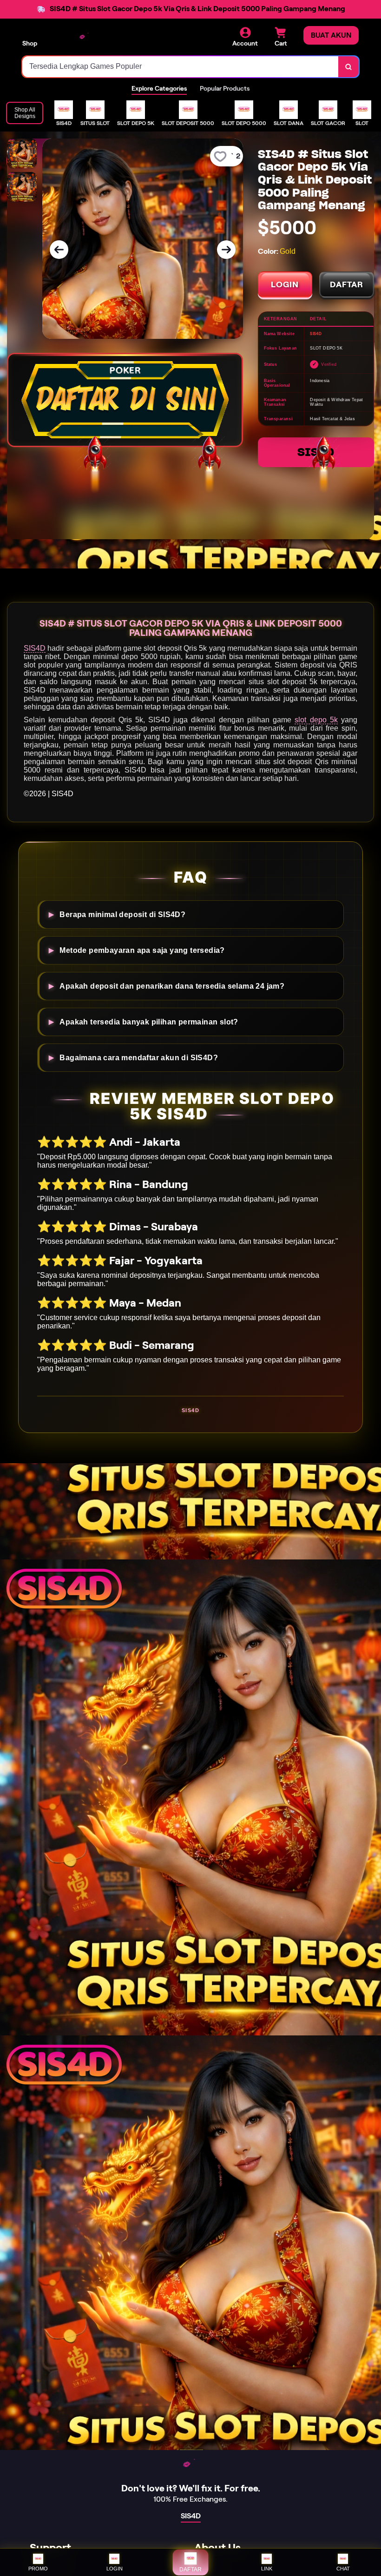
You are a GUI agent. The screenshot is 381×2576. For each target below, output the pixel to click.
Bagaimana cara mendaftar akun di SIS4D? (139, 1057)
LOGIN (285, 284)
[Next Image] (226, 250)
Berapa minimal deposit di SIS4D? (122, 914)
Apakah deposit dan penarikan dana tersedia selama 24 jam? (172, 986)
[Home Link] (85, 38)
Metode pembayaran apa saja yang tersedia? (142, 950)
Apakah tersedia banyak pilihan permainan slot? (149, 1022)
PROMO (38, 2569)
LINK (267, 2569)
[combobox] (181, 67)
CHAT (343, 2569)
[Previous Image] (59, 250)
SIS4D (316, 452)
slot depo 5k (316, 720)
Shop (30, 43)
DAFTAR (347, 284)
